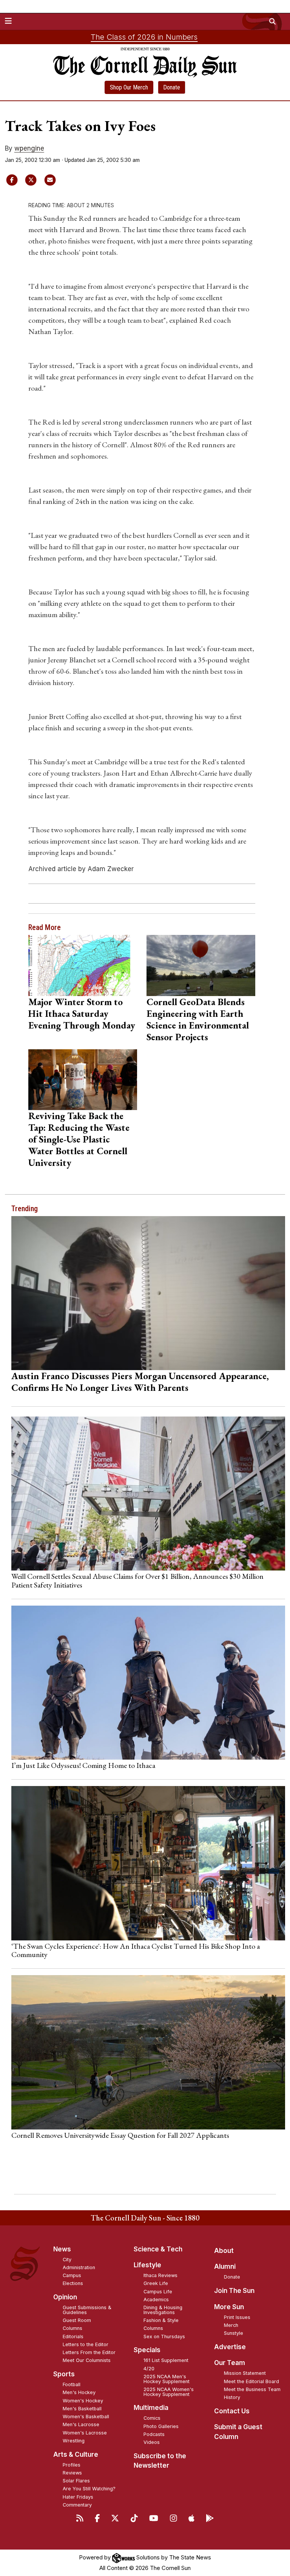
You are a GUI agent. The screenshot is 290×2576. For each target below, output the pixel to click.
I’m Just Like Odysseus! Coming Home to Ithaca (83, 1765)
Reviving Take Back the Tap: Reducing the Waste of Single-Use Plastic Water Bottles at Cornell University (79, 1139)
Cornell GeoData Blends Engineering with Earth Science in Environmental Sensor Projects (198, 1019)
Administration (79, 2267)
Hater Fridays (78, 2497)
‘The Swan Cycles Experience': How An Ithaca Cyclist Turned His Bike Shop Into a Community (136, 1950)
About (224, 2251)
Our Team (230, 2363)
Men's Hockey (79, 2392)
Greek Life (156, 2283)
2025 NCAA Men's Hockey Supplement (167, 2379)
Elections (73, 2283)
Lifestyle (147, 2265)
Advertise (230, 2347)
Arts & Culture (76, 2454)
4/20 (149, 2369)
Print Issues (237, 2317)
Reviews (72, 2473)
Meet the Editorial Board (251, 2381)
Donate (172, 87)
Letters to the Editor (86, 2344)
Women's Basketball (86, 2417)
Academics (156, 2300)
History (232, 2397)
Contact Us (232, 2411)
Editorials (73, 2337)
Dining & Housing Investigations (163, 2310)
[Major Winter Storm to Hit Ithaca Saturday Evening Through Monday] (83, 965)
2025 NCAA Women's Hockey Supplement (169, 2392)
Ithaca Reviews (160, 2275)
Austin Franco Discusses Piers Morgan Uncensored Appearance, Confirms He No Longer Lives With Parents (140, 1382)
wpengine (29, 148)
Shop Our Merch (129, 87)
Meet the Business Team (252, 2389)
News (62, 2249)
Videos (152, 2442)
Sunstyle (234, 2333)
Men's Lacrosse (81, 2424)
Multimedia (151, 2408)
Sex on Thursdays (164, 2337)
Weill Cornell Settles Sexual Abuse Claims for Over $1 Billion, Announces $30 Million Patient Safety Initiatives (137, 1580)
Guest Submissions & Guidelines (87, 2310)
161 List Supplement (166, 2360)
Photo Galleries (161, 2426)
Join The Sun (234, 2291)
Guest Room (77, 2320)
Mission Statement (245, 2373)
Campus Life (158, 2292)
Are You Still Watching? (89, 2489)
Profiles (72, 2465)
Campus (72, 2275)
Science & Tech (158, 2249)
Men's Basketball (82, 2409)
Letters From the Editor (89, 2352)
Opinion (65, 2297)
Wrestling (74, 2441)
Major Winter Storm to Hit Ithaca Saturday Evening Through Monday (82, 1013)
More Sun (229, 2307)
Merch (231, 2325)
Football (72, 2384)
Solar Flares (76, 2481)
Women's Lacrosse (85, 2433)
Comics (152, 2418)
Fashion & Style (161, 2320)
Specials (147, 2350)
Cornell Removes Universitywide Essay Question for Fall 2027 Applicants (120, 2135)
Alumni (225, 2267)
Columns (72, 2328)
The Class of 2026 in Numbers (144, 37)
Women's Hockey (83, 2401)
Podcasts (154, 2434)
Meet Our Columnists (87, 2360)
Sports (64, 2374)
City (67, 2260)
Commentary (77, 2505)
